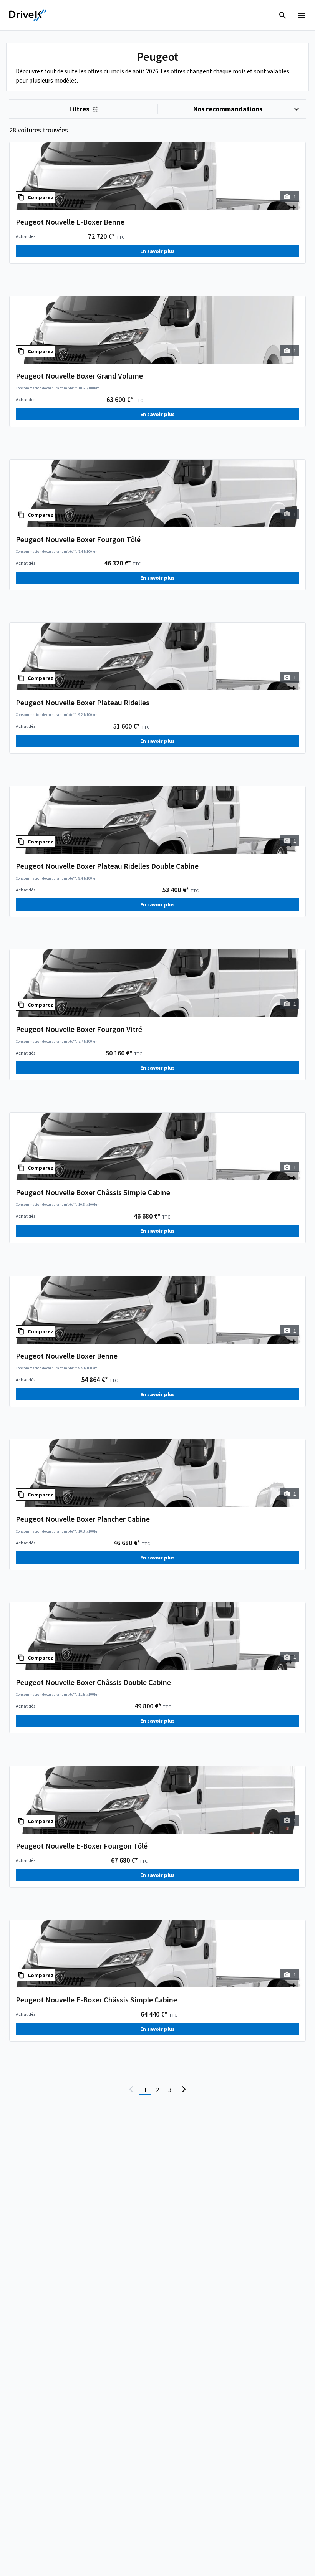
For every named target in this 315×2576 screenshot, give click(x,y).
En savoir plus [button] (157, 251)
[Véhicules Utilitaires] (28, 15)
